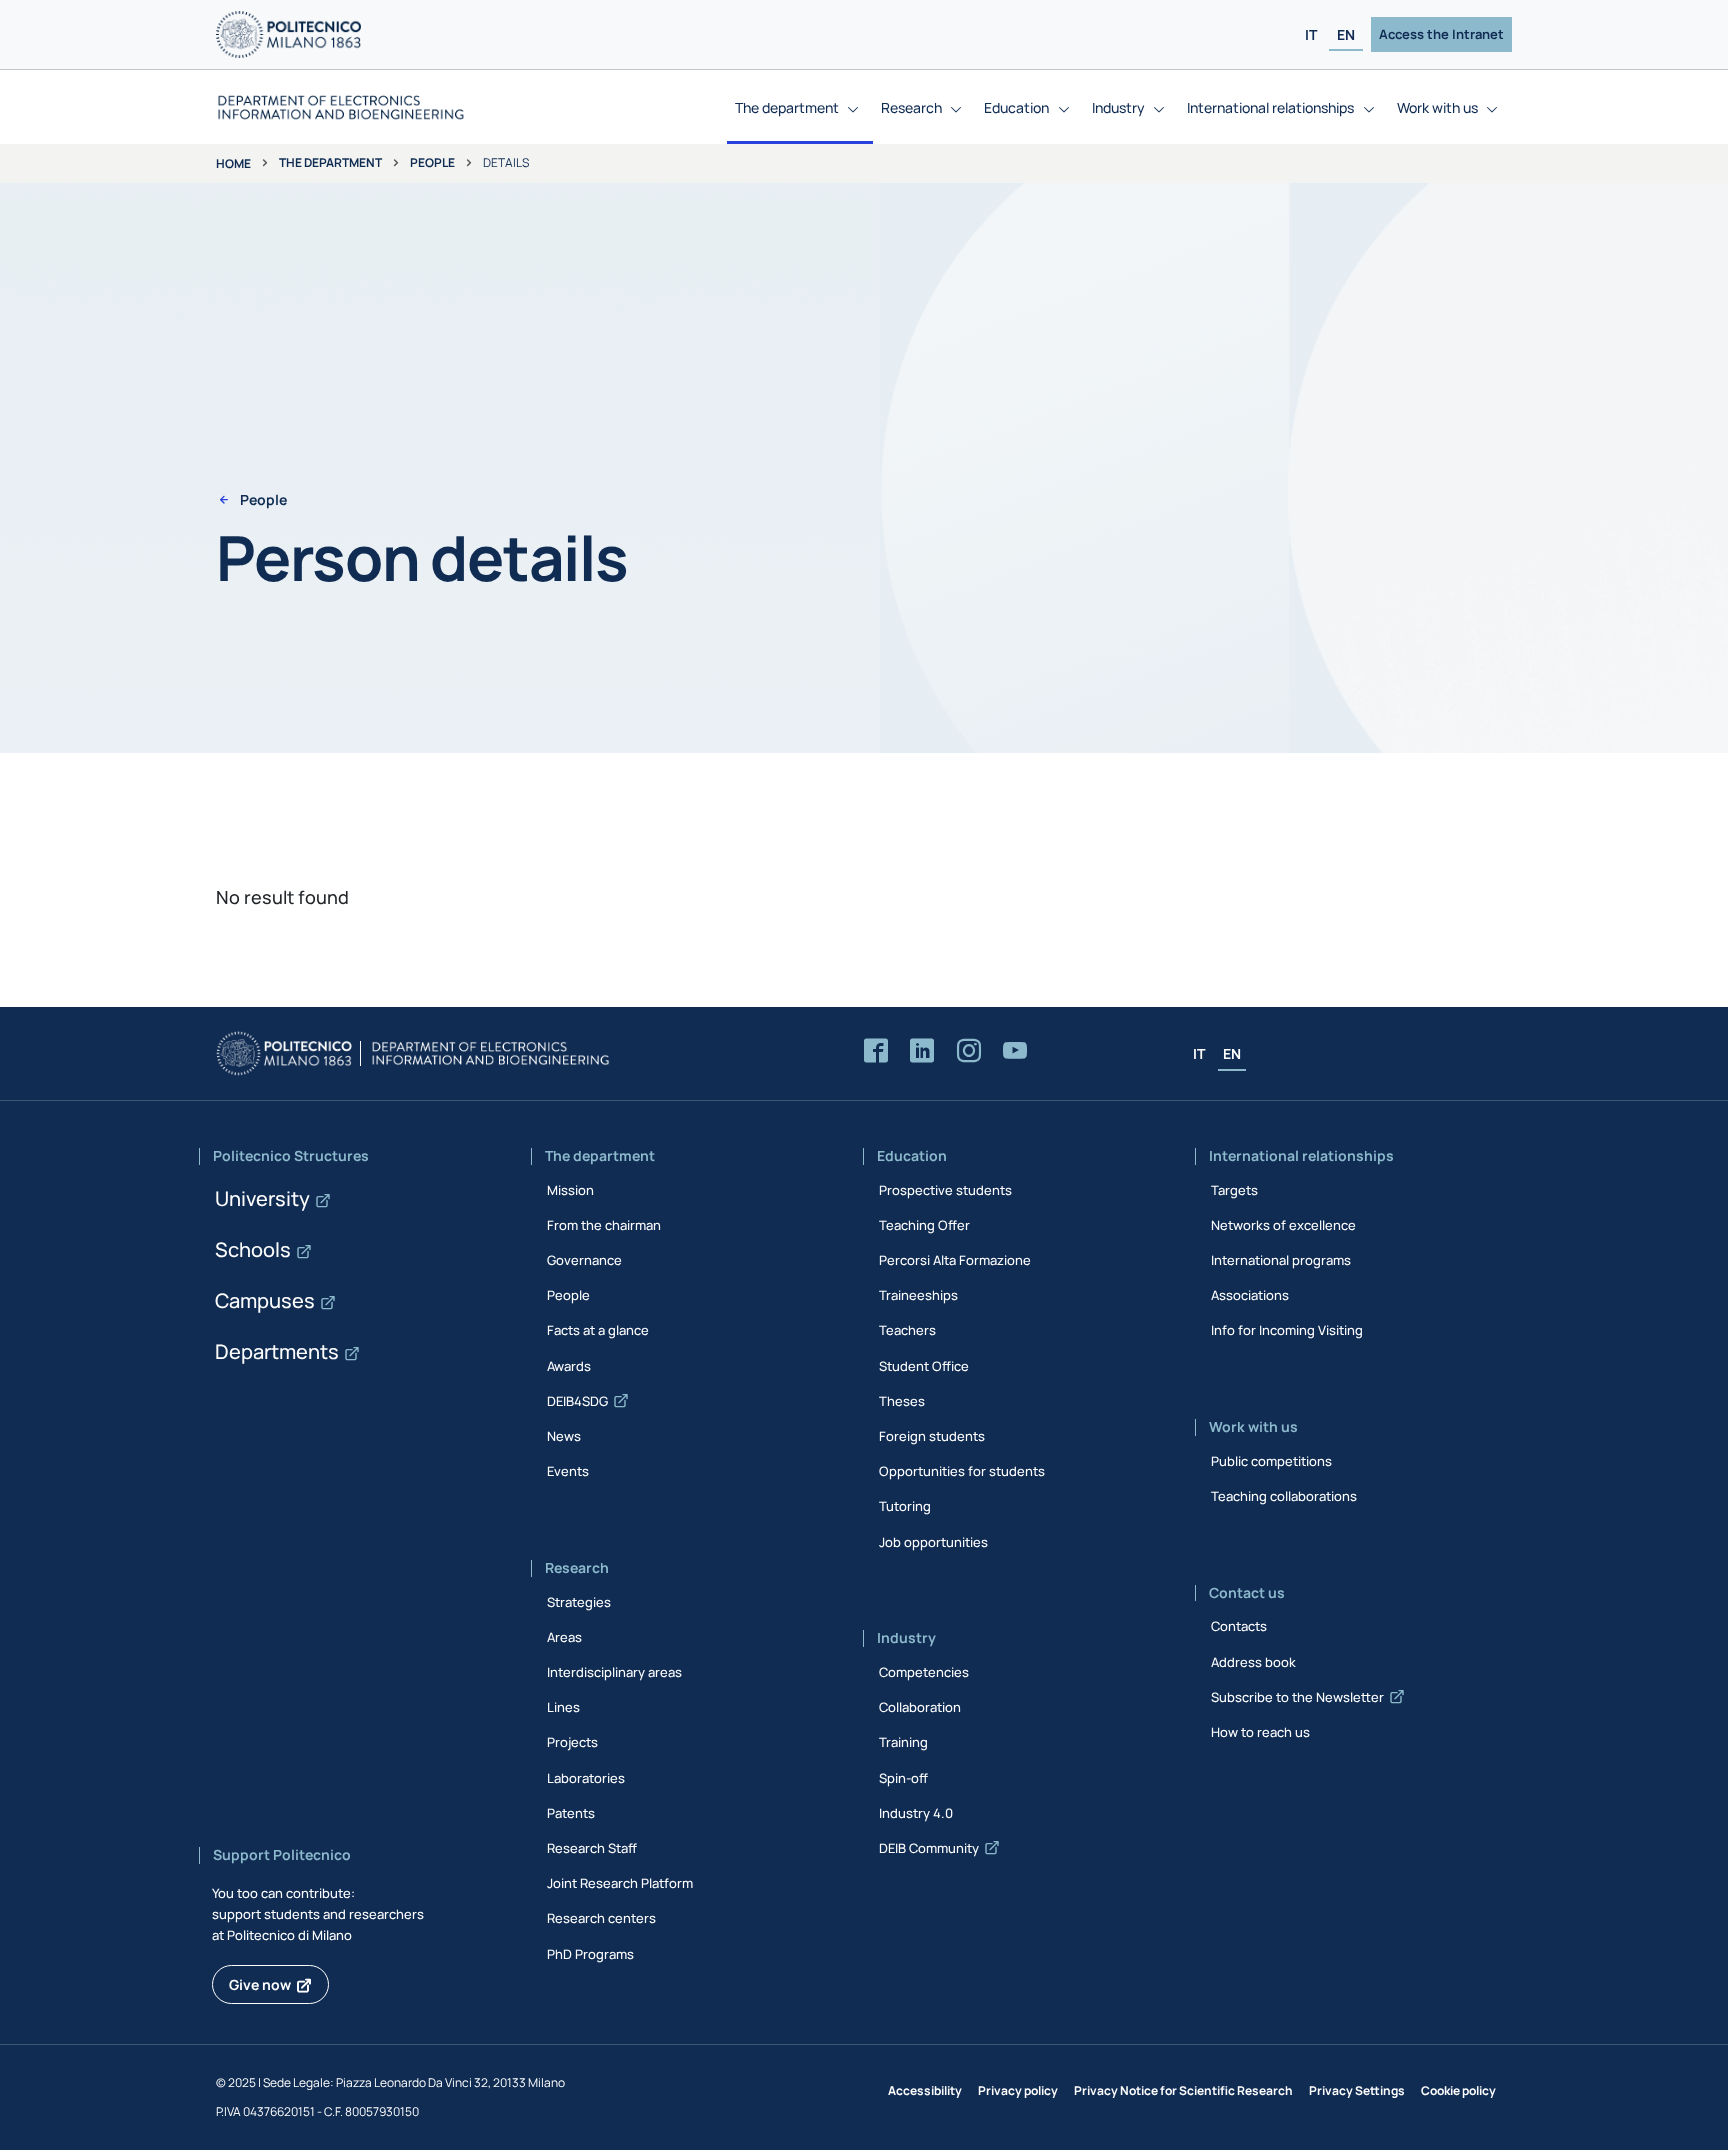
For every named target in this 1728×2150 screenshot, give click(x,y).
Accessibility (925, 2090)
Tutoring (905, 1506)
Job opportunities (933, 1542)
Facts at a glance (598, 1330)
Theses (902, 1401)
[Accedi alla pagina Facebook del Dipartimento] (876, 1051)
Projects (572, 1742)
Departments (277, 1351)
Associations (1250, 1295)
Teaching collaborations (1284, 1496)
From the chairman (604, 1225)
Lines (563, 1707)
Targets (1234, 1190)
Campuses (265, 1300)
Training (903, 1742)
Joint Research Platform (620, 1883)
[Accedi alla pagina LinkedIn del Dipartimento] (922, 1051)
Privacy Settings (1357, 2090)
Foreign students (932, 1436)
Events (568, 1471)
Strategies (579, 1602)
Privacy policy (1018, 2090)
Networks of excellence (1283, 1225)
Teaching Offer (924, 1225)
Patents (571, 1813)
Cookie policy (1458, 2090)
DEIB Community (929, 1848)
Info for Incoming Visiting (1287, 1330)
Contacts (1239, 1626)
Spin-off (903, 1778)
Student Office (924, 1366)
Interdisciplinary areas (614, 1672)
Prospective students (945, 1190)
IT (1311, 34)
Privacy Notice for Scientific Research (1183, 2090)
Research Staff (592, 1848)
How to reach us (1260, 1732)
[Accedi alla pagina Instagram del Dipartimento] (969, 1051)
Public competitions (1271, 1461)
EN (1346, 34)
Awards (569, 1366)
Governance (584, 1260)
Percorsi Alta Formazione (955, 1260)
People (432, 162)
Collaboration (920, 1707)
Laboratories (586, 1778)
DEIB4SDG (577, 1401)
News (564, 1436)
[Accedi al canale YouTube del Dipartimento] (1015, 1051)
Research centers (601, 1918)
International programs (1281, 1260)
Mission (570, 1190)
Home (233, 163)
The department (330, 162)
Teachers (907, 1330)
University (262, 1198)
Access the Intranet (1441, 34)
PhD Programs (590, 1954)
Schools (253, 1249)
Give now (260, 1984)
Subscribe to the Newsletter (1297, 1697)
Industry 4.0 (916, 1813)
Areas (564, 1637)
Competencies (924, 1672)
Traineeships (918, 1295)
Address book (1253, 1662)
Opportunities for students (962, 1471)
